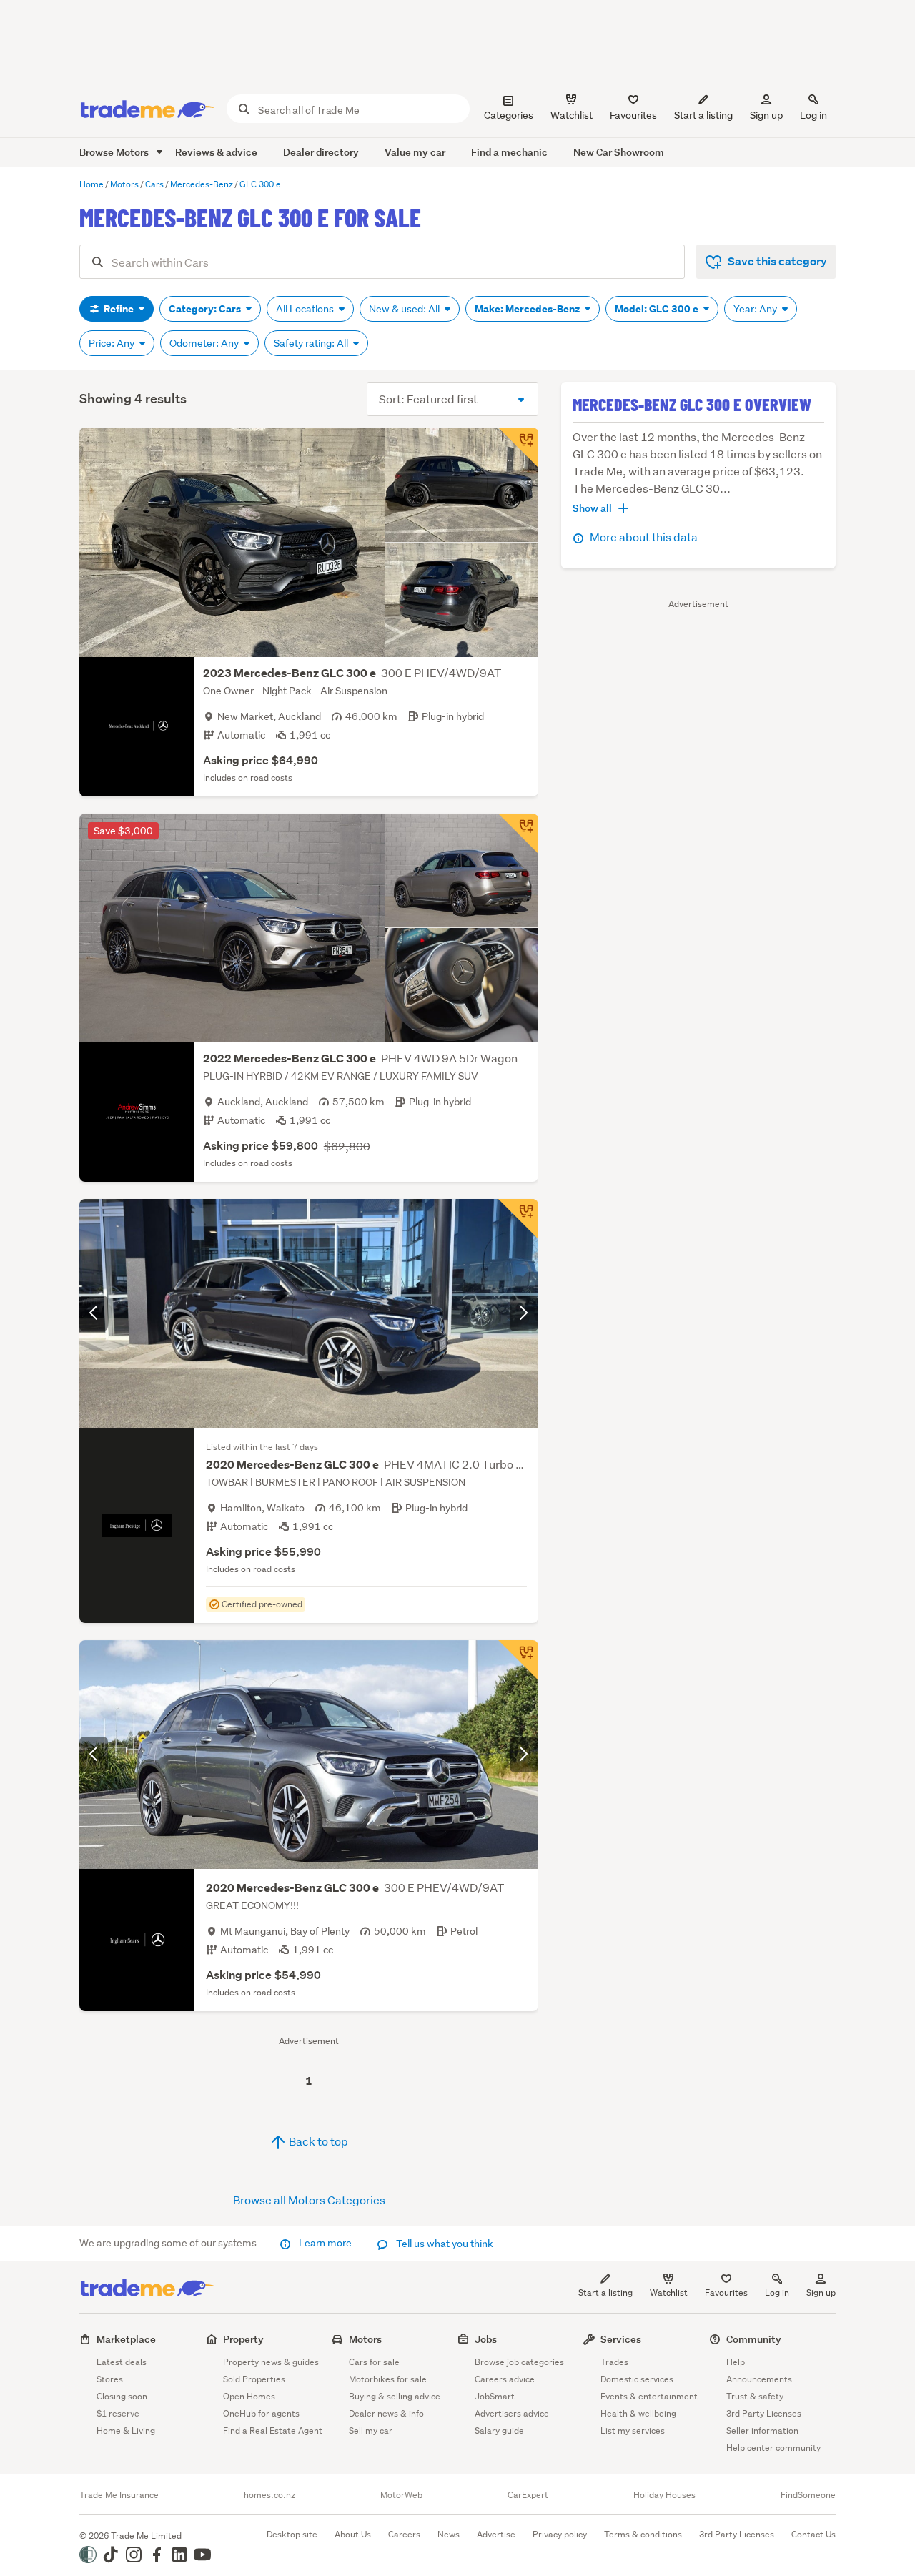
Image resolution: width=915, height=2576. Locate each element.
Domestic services (637, 2379)
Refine (119, 309)
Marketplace (126, 2339)
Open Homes (249, 2396)
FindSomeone (808, 2495)
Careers (404, 2534)
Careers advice (505, 2379)
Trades (614, 2362)
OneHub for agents (261, 2413)
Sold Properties (254, 2379)
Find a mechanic (509, 152)
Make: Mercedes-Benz (528, 309)
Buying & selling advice (395, 2396)
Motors (365, 2339)
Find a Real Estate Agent (273, 2431)
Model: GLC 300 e (658, 309)
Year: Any (756, 309)
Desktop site (292, 2534)
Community (754, 2339)
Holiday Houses (664, 2495)
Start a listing (605, 2293)
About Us (353, 2534)
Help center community (773, 2448)
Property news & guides (271, 2362)
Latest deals (122, 2362)
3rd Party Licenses (764, 2413)
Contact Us (813, 2534)
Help (736, 2362)
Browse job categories (519, 2362)
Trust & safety (755, 2396)
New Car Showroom (619, 152)
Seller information (762, 2431)
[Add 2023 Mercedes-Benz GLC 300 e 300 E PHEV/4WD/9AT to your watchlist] (518, 448)
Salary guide (499, 2431)
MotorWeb (401, 2495)
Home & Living (126, 2431)
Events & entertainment (649, 2396)
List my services (633, 2431)
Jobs (486, 2339)
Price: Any (113, 343)
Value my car (415, 152)
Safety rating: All (312, 343)
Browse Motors (115, 152)
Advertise (496, 2534)
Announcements (759, 2379)
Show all (592, 508)
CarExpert (528, 2495)
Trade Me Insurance (119, 2495)
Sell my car (371, 2431)
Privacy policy (560, 2534)
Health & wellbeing (638, 2413)
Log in (813, 115)
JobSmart (495, 2396)
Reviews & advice (216, 152)
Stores (110, 2379)
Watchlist (669, 2293)
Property (243, 2339)
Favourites (726, 2293)
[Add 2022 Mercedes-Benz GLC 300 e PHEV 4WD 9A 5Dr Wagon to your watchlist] (518, 834)
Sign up (766, 115)
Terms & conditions (643, 2534)
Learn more (325, 2243)
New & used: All (405, 309)
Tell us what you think (444, 2244)
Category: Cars (206, 309)
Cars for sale (374, 2362)
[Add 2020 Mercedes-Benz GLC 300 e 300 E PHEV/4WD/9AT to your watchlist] (518, 1660)
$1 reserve (118, 2413)
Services (621, 2339)
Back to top (317, 2141)
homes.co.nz (269, 2495)
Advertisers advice (512, 2413)
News (449, 2534)
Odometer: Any (205, 343)
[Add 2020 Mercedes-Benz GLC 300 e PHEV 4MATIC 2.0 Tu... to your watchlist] (518, 1219)
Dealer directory (321, 152)
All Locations (306, 309)
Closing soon (122, 2396)
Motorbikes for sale (388, 2379)
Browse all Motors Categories (309, 2200)
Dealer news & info (386, 2413)
